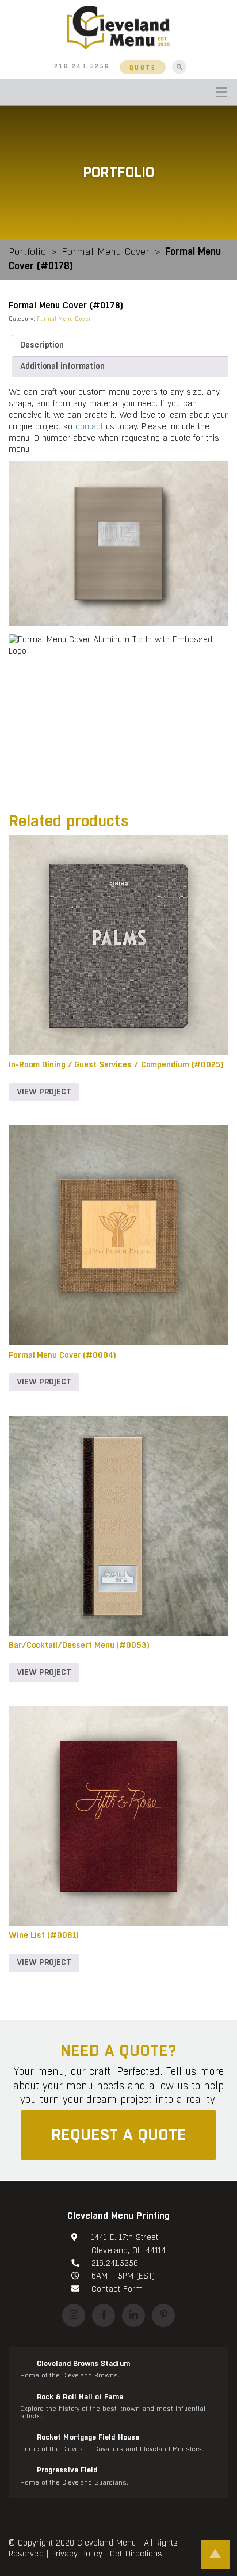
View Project (44, 1092)
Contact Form (117, 2289)
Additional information (62, 366)
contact (89, 426)
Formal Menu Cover (106, 252)
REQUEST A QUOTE (119, 2135)
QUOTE (143, 68)
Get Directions (136, 2554)
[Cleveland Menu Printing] (118, 27)
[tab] (121, 346)
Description (42, 345)
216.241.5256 (82, 67)
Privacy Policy (77, 2554)
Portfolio (27, 252)
